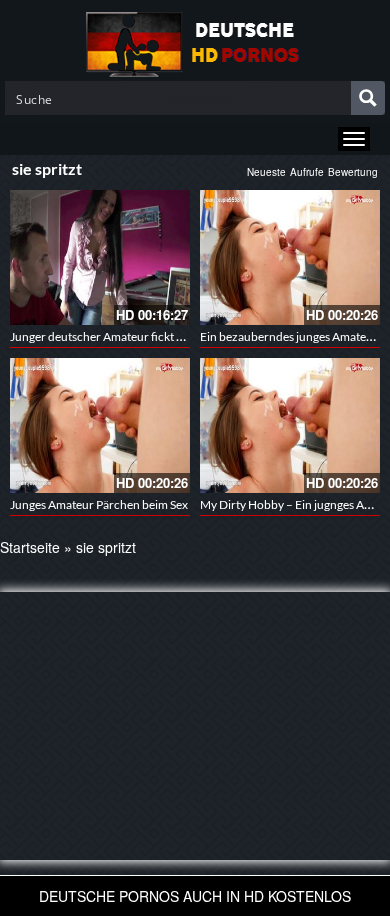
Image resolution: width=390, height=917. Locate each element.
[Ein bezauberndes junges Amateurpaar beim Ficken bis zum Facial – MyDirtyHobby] (290, 257)
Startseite (30, 547)
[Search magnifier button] (368, 98)
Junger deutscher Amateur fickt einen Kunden (129, 336)
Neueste (266, 172)
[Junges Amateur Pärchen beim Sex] (100, 425)
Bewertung (353, 172)
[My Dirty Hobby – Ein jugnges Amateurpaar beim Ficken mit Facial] (290, 425)
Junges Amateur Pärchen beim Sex (99, 504)
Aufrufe (307, 172)
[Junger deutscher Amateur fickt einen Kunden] (100, 257)
